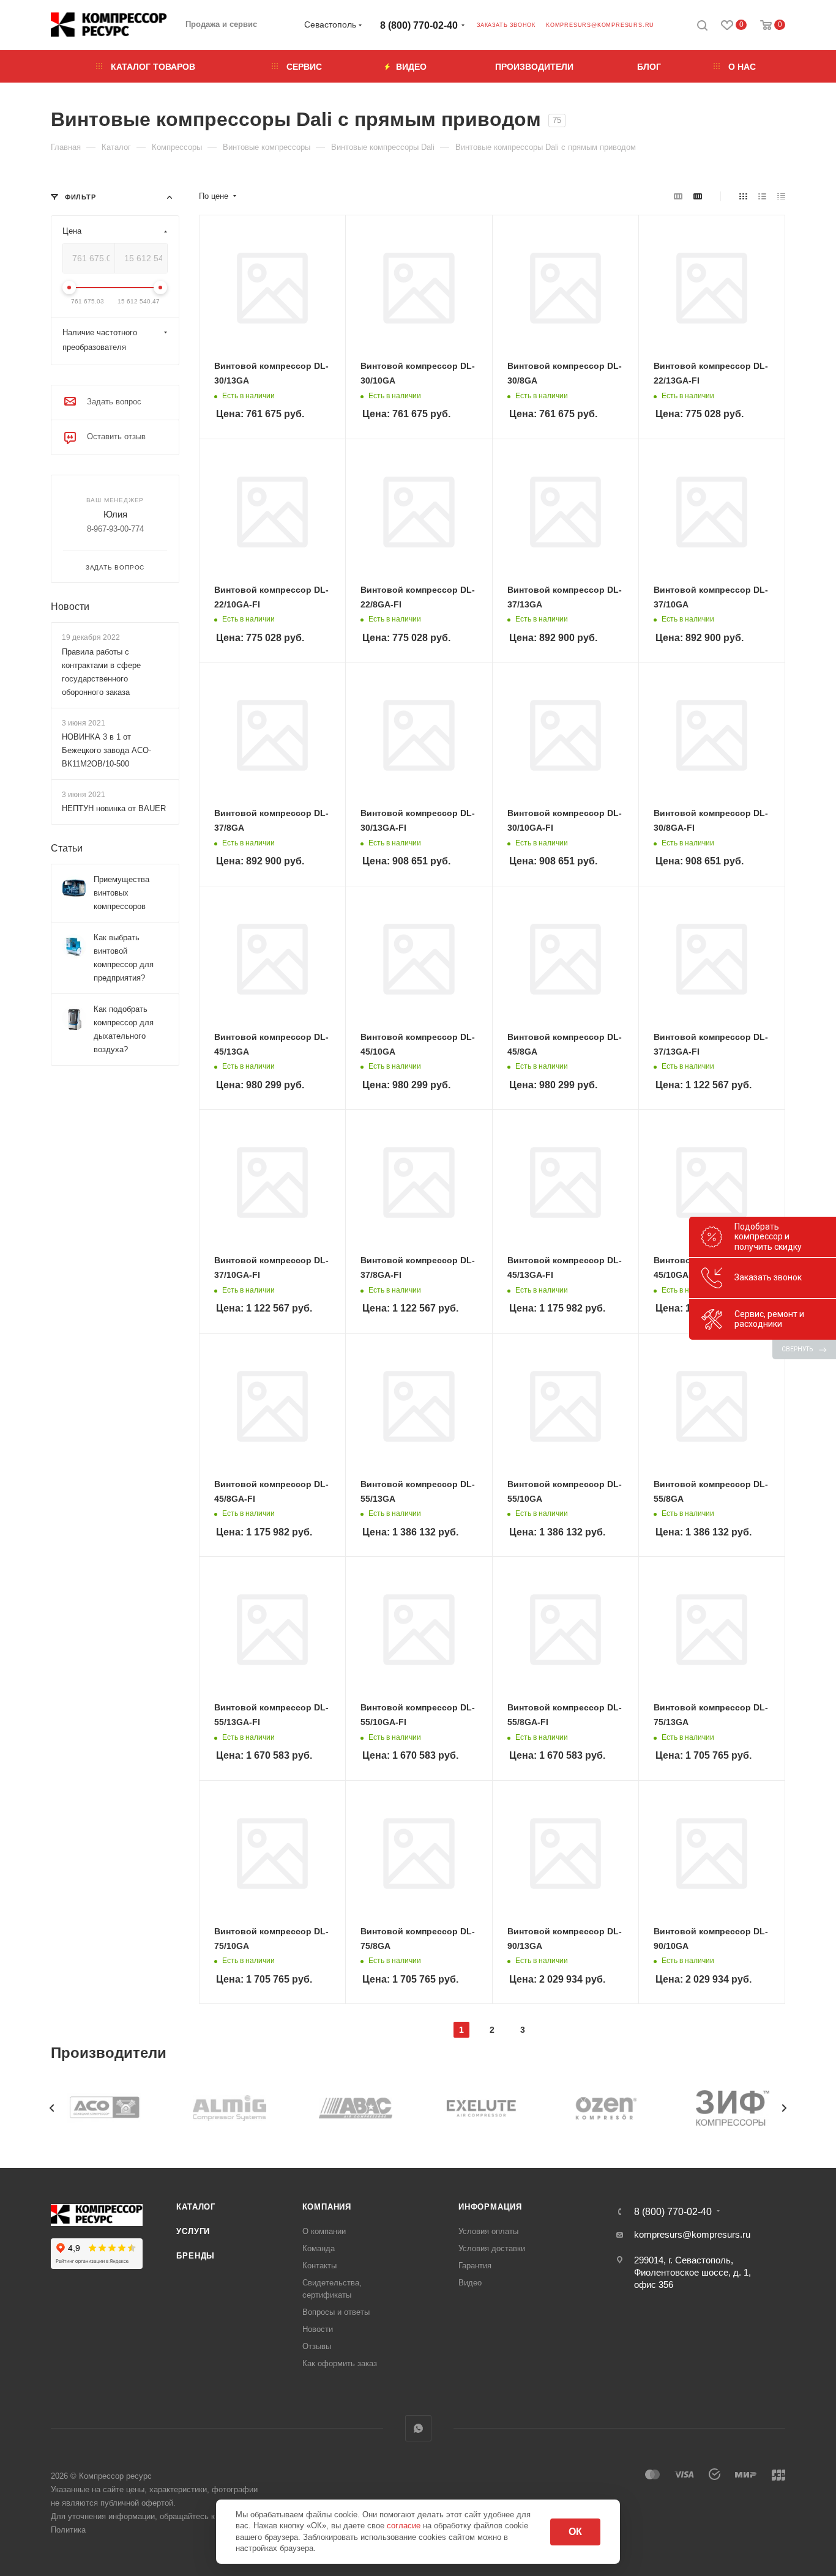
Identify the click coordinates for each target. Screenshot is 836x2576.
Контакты (319, 2266)
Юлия (115, 514)
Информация (490, 2207)
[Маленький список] (678, 196)
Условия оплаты (488, 2231)
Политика (68, 2530)
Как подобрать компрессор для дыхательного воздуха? (124, 1029)
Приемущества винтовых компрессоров (121, 893)
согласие (405, 2526)
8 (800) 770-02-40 (419, 25)
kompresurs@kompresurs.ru (600, 25)
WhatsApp (418, 2428)
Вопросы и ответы (336, 2312)
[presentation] (52, 2108)
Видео (470, 2283)
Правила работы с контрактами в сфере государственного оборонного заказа (101, 672)
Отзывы (317, 2346)
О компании (324, 2231)
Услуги (193, 2231)
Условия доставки (492, 2248)
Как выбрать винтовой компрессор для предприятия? (124, 958)
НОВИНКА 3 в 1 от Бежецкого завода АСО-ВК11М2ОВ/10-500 (106, 750)
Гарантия (475, 2266)
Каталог (196, 2207)
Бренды (196, 2256)
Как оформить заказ (340, 2363)
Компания (327, 2207)
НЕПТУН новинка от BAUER (114, 808)
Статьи (67, 848)
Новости (70, 607)
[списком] (762, 196)
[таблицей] (781, 196)
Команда (319, 2248)
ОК (575, 2532)
